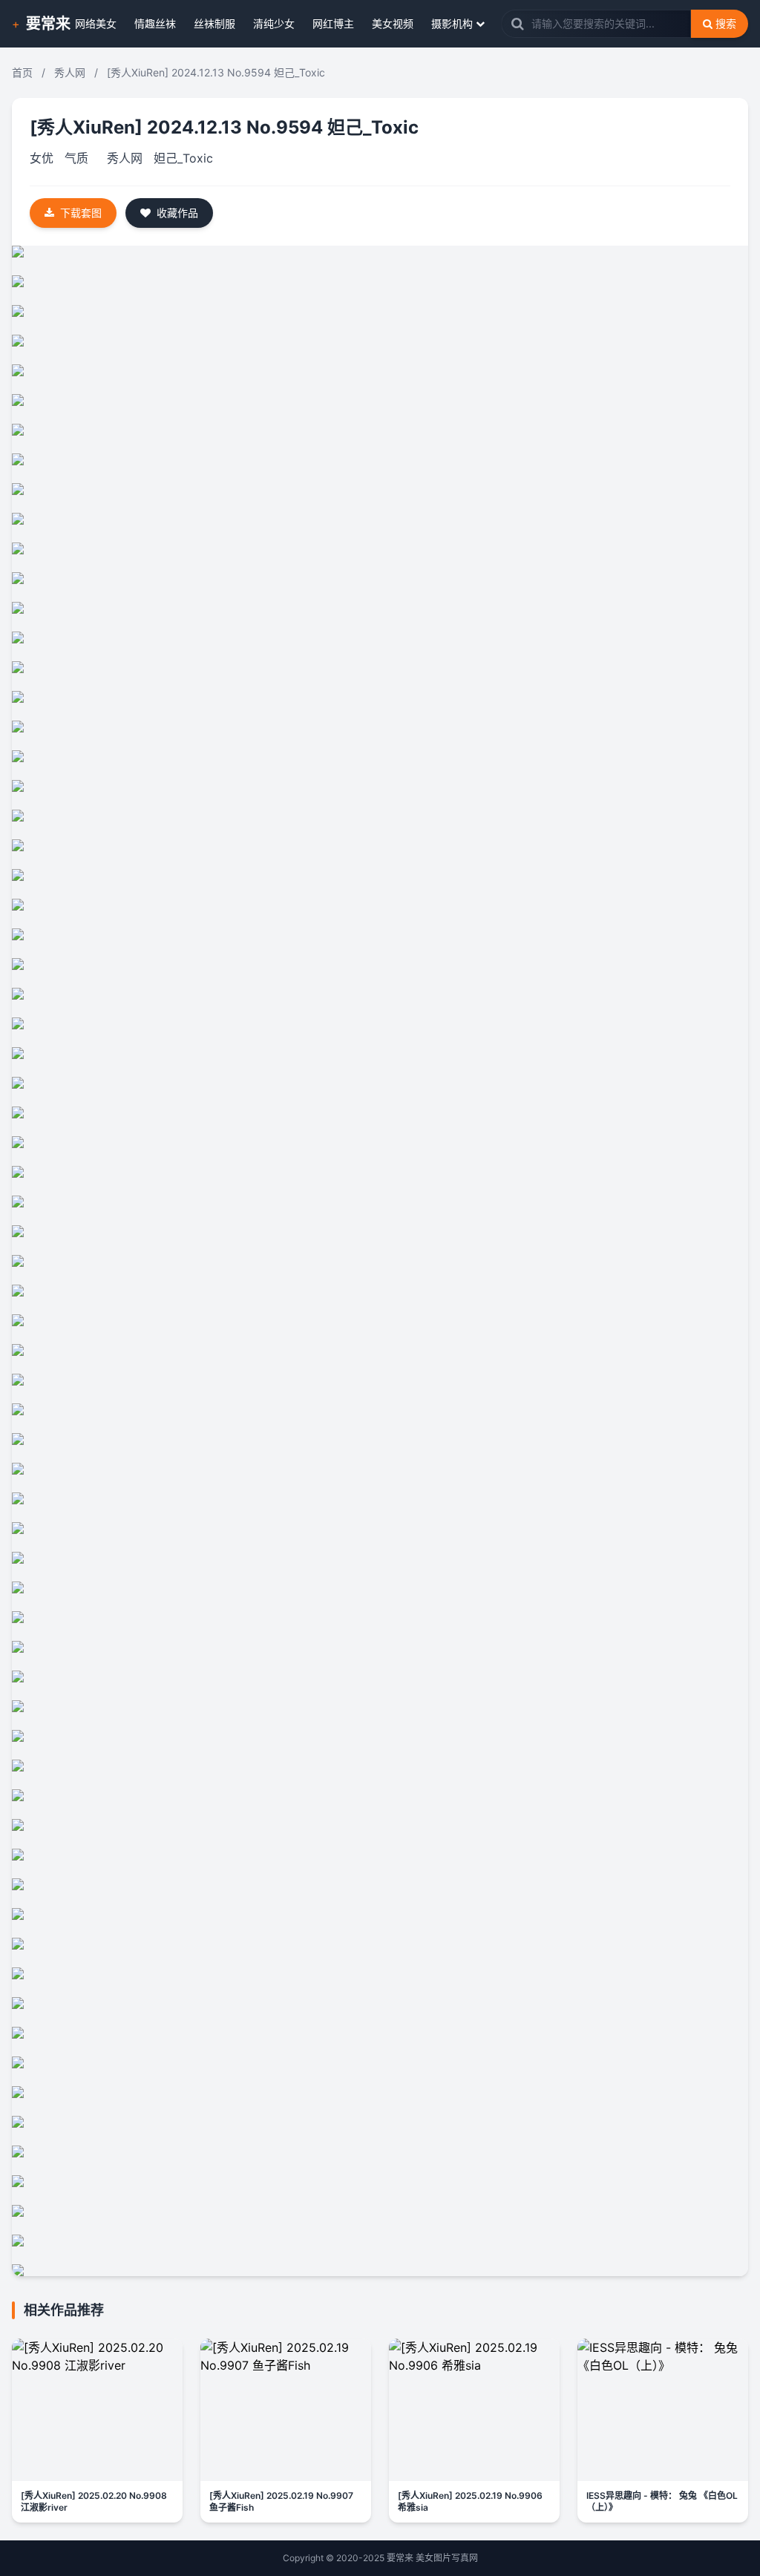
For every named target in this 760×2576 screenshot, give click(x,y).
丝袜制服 (214, 23)
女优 (42, 158)
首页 (22, 72)
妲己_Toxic (183, 158)
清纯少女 (274, 23)
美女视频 (393, 23)
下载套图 (81, 213)
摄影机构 (452, 23)
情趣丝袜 (155, 23)
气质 (76, 158)
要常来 (48, 24)
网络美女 (96, 23)
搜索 (726, 23)
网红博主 (333, 23)
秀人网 (70, 72)
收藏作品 (177, 213)
